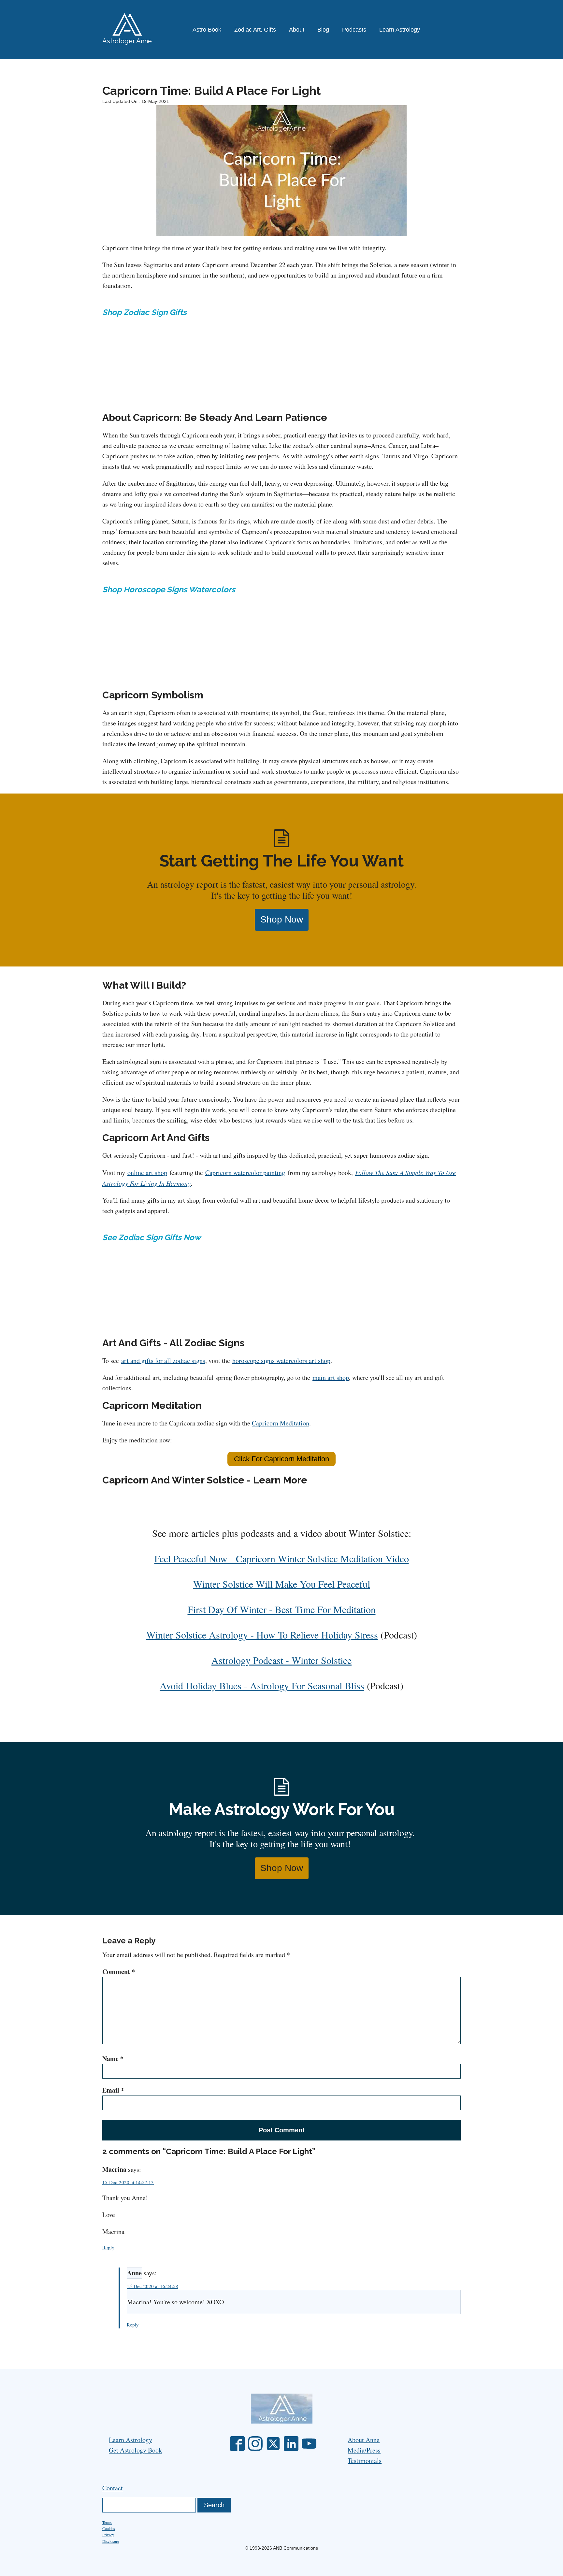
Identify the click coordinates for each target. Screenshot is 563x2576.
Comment (119, 1972)
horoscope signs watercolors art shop (281, 1360)
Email (113, 2090)
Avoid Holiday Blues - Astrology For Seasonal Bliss (262, 1685)
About (297, 30)
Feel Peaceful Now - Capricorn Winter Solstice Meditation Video (282, 1558)
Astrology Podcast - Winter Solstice (281, 1660)
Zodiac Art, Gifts (255, 30)
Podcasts (354, 30)
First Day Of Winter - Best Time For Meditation (282, 1609)
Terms (107, 2522)
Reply (108, 2247)
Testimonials (365, 2461)
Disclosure (111, 2541)
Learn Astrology (400, 30)
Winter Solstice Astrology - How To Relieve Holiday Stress (262, 1635)
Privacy (108, 2535)
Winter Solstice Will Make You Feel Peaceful (282, 1584)
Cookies (109, 2528)
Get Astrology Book (135, 2450)
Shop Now (282, 919)
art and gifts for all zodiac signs (163, 1360)
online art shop (147, 1173)
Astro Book (207, 30)
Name (113, 2059)
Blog (323, 30)
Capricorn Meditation (281, 1423)
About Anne (364, 2440)
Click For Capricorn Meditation (281, 1459)
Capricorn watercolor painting (245, 1173)
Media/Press (364, 2450)
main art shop (331, 1377)
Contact (113, 2488)
